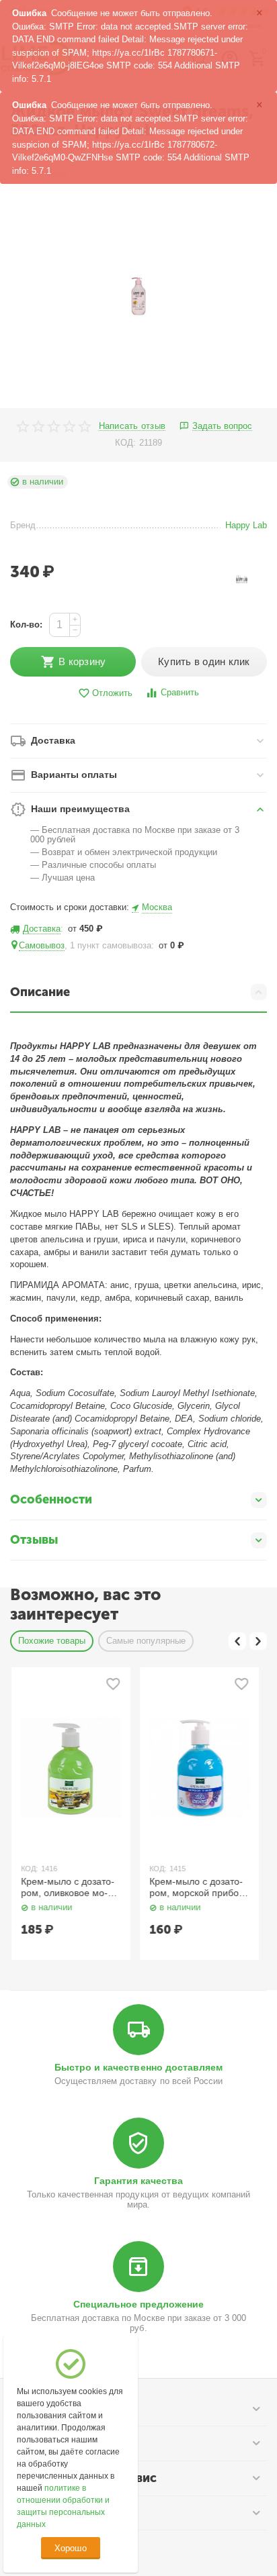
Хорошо (70, 2548)
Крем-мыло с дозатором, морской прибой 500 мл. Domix (196, 1887)
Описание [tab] (40, 992)
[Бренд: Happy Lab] (242, 578)
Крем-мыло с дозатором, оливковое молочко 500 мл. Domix (67, 1887)
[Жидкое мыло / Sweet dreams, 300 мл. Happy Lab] (138, 296)
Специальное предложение (138, 2304)
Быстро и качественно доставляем (138, 2067)
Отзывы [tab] (34, 1540)
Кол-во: (26, 625)
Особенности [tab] (51, 1499)
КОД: (125, 443)
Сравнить (180, 692)
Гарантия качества (138, 2181)
